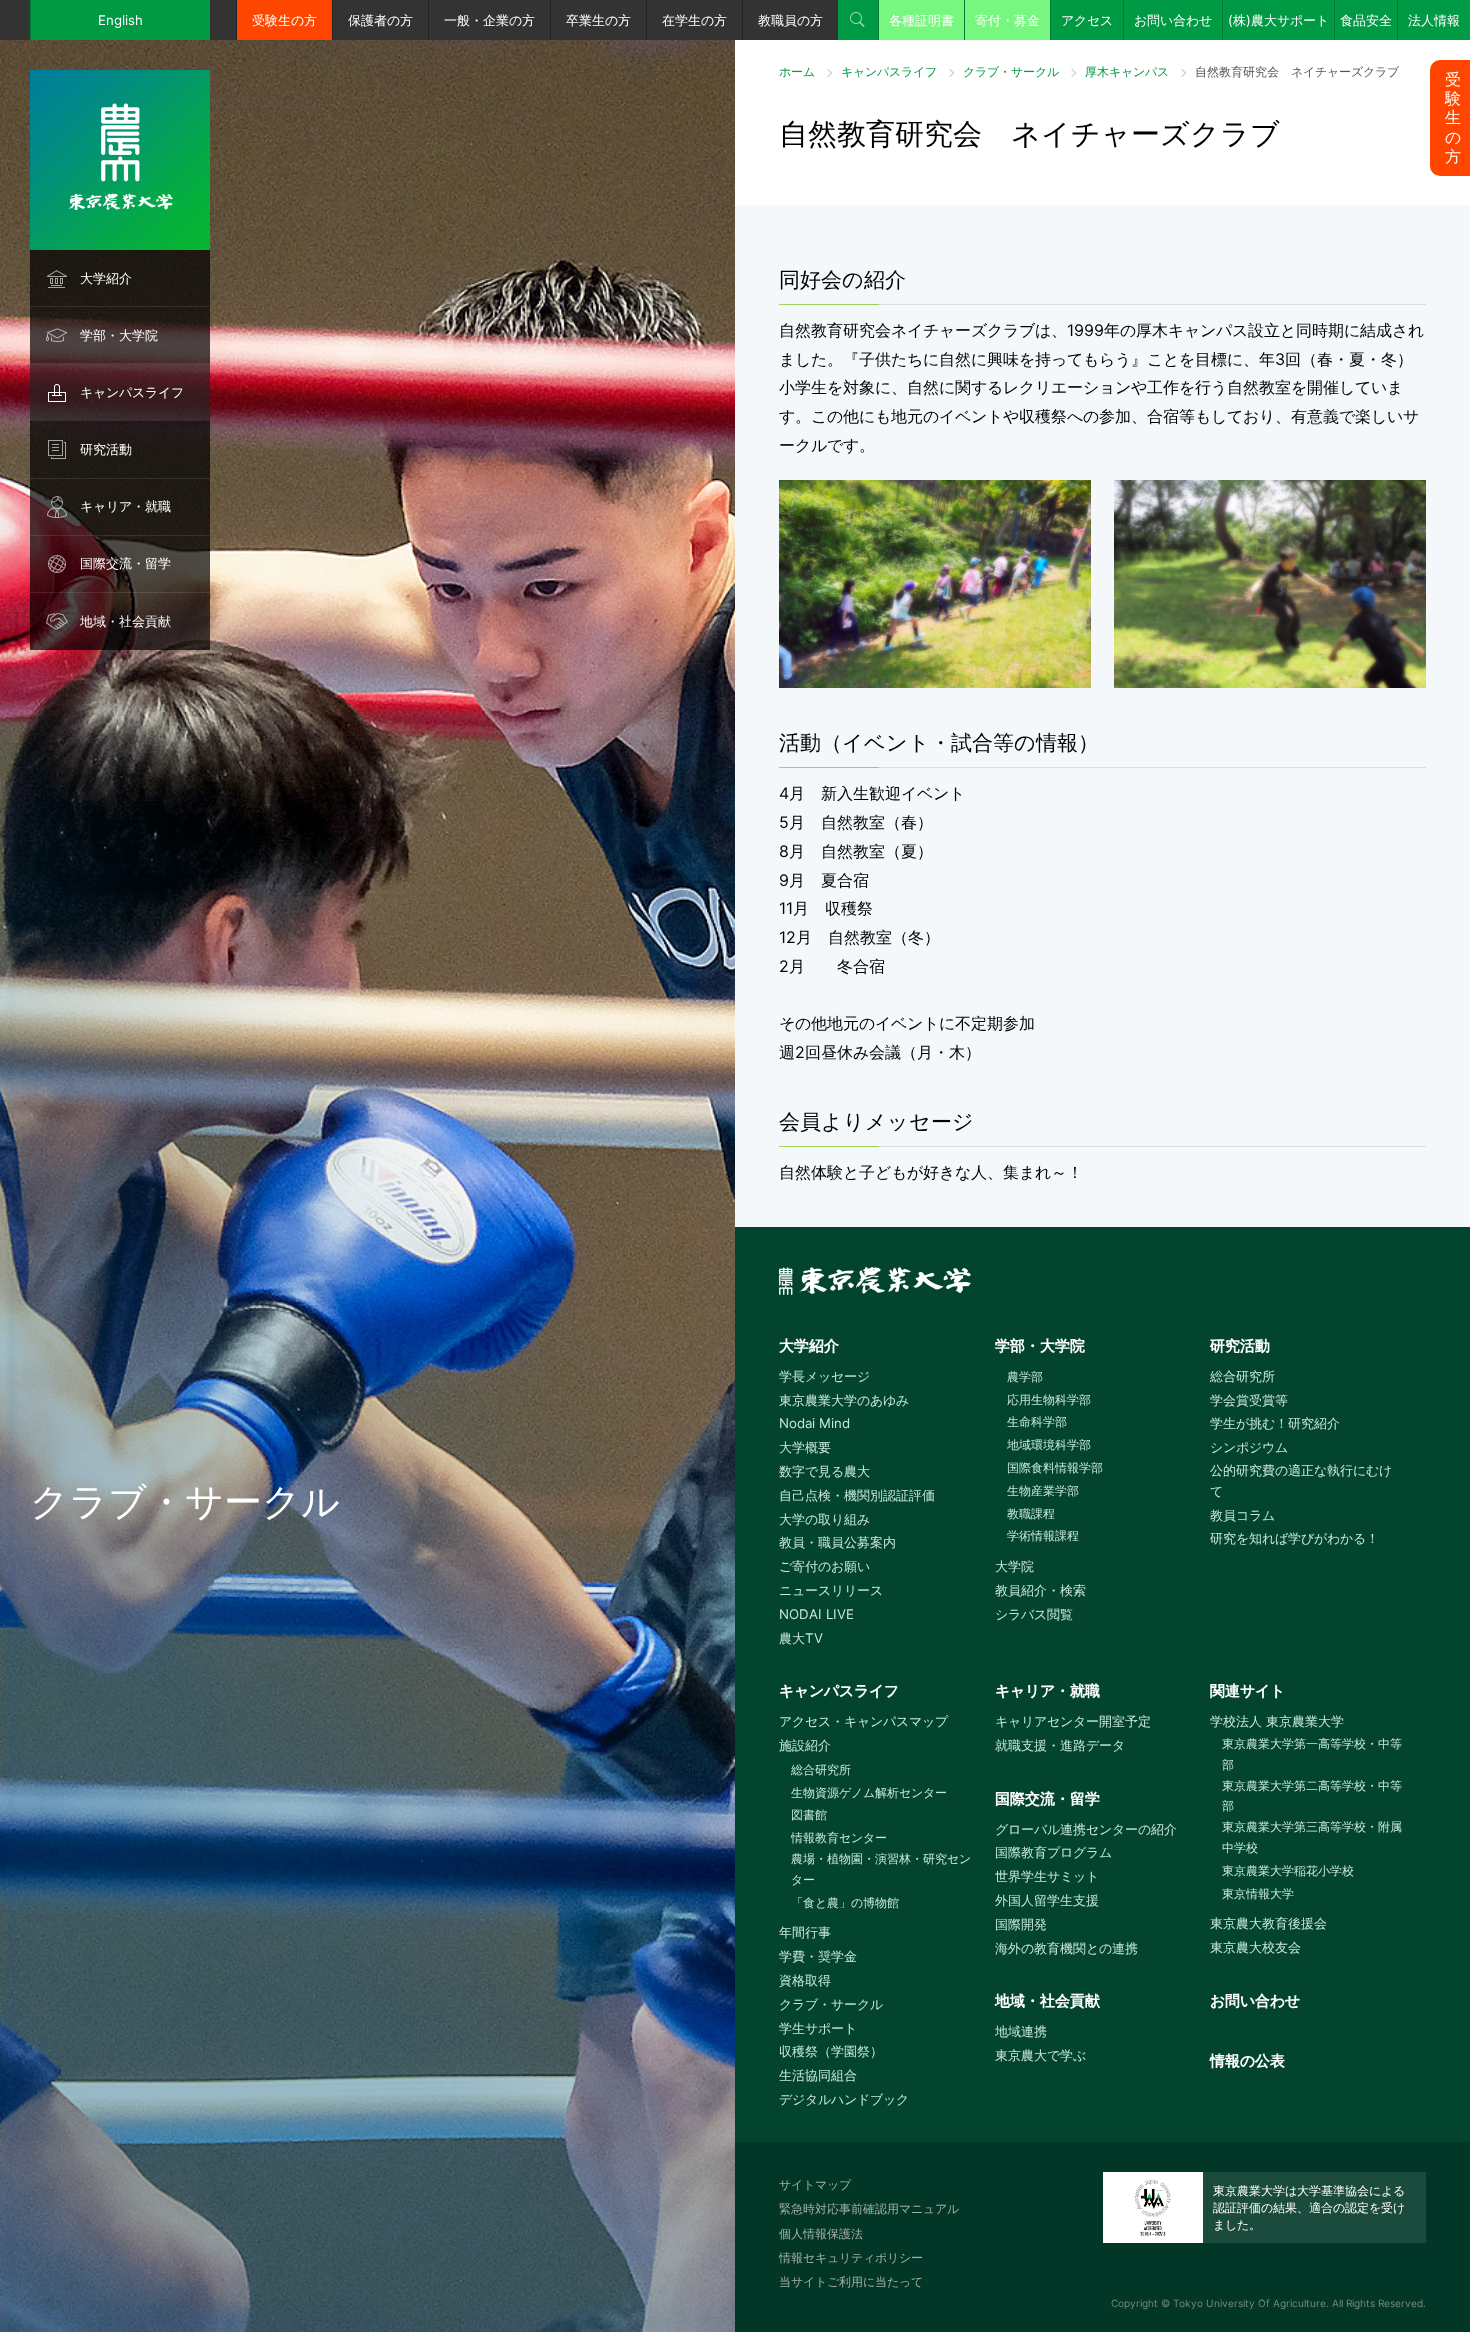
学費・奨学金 (818, 1956)
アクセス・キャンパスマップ (863, 1721)
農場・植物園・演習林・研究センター (881, 1869)
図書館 (809, 1814)
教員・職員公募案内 (837, 1542)
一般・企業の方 (489, 20)
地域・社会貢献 (125, 621)
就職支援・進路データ (1060, 1745)
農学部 (1025, 1376)
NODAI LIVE (816, 1614)
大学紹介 (106, 278)
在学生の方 (694, 20)
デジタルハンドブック (844, 2099)
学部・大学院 (119, 335)
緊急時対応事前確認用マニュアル (869, 2208)
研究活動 (106, 449)
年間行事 (805, 1932)
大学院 (1014, 1566)
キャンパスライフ (132, 392)
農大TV (801, 1638)
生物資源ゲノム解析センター (869, 1792)
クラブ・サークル (1011, 71)
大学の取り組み (824, 1519)
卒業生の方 (598, 20)
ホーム (797, 71)
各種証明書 (921, 20)
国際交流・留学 (125, 563)
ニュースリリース (831, 1590)
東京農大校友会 (1255, 1947)
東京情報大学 (1258, 1893)
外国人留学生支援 (1047, 1900)
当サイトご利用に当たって (851, 2281)
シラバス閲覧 (1034, 1614)
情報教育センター (839, 1837)
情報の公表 (1247, 2060)
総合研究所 (1242, 1376)
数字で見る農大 (824, 1471)
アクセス (1087, 20)
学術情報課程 (1043, 1535)
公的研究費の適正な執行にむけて (1301, 1480)
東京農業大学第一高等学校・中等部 (1312, 1754)
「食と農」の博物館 (845, 1902)
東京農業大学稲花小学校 (1288, 1870)
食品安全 (1366, 20)
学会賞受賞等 (1249, 1400)
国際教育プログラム (1053, 1852)
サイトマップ (815, 2184)
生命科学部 (1037, 1421)
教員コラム (1242, 1515)
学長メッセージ (824, 1376)
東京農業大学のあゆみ (844, 1400)
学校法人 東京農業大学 (1277, 1721)
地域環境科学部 (1049, 1444)
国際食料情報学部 (1055, 1467)
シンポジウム (1249, 1447)
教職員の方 (790, 20)
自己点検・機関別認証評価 (857, 1495)
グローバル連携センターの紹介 (1086, 1829)
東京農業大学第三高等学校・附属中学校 (1312, 1837)
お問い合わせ (1173, 20)
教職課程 (1031, 1513)
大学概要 (805, 1447)
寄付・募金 (1007, 20)
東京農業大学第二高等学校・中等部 (1312, 1796)
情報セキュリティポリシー (851, 2257)
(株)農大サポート (1278, 20)
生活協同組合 (818, 2075)
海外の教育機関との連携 (1066, 1948)
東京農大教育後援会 (1268, 1923)
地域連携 (1021, 2031)
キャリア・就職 (125, 506)
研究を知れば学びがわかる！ (1294, 1538)
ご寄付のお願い (824, 1566)
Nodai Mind (814, 1423)
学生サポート (818, 2028)
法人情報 (1434, 20)
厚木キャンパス (1127, 71)
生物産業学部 (1043, 1490)
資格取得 (805, 1980)
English (120, 20)
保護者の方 (380, 20)
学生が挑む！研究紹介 (1275, 1423)
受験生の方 (284, 20)
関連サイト (1247, 1690)
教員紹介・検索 (1040, 1590)
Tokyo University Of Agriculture (1249, 2303)
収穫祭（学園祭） (831, 2051)
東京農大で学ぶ (1040, 2055)
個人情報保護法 (821, 2233)
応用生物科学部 (1049, 1399)
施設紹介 (805, 1745)
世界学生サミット (1047, 1876)
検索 (858, 20)
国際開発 (1021, 1924)
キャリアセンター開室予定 (1073, 1721)
